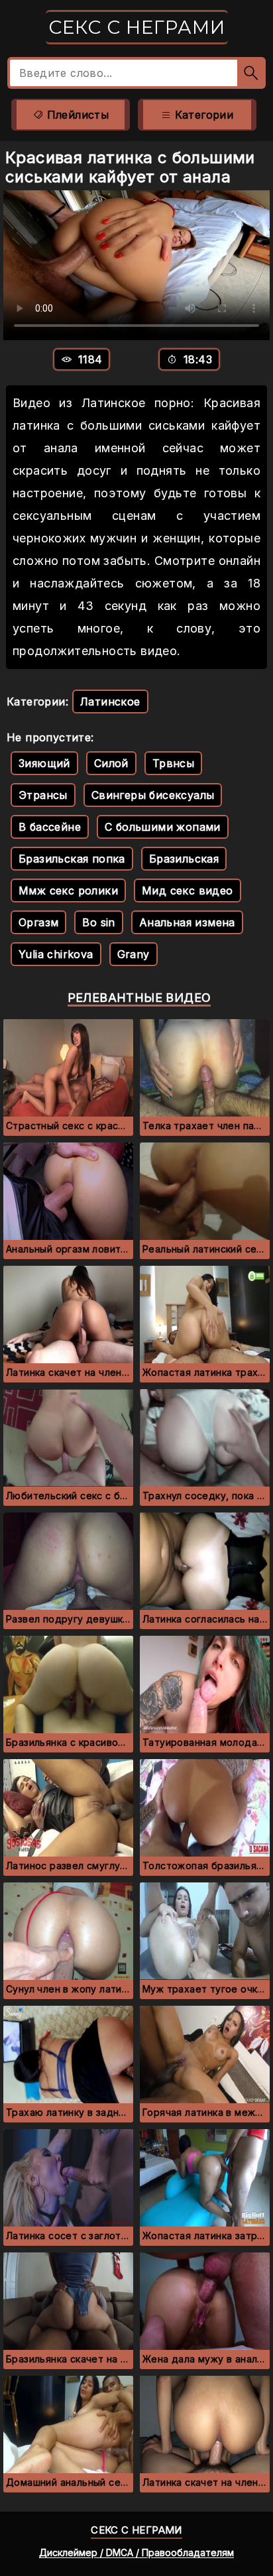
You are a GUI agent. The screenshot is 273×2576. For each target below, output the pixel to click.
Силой (111, 763)
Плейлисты (76, 115)
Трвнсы (173, 763)
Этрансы (43, 795)
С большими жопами (163, 827)
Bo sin (98, 922)
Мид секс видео (188, 890)
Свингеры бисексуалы (153, 795)
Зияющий (44, 763)
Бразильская (184, 859)
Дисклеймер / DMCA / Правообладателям (136, 2552)
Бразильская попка (72, 859)
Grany (134, 954)
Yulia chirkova (56, 954)
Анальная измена (187, 922)
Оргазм (38, 922)
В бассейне (50, 827)
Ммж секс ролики (68, 890)
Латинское (110, 702)
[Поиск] (251, 73)
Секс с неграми (137, 27)
